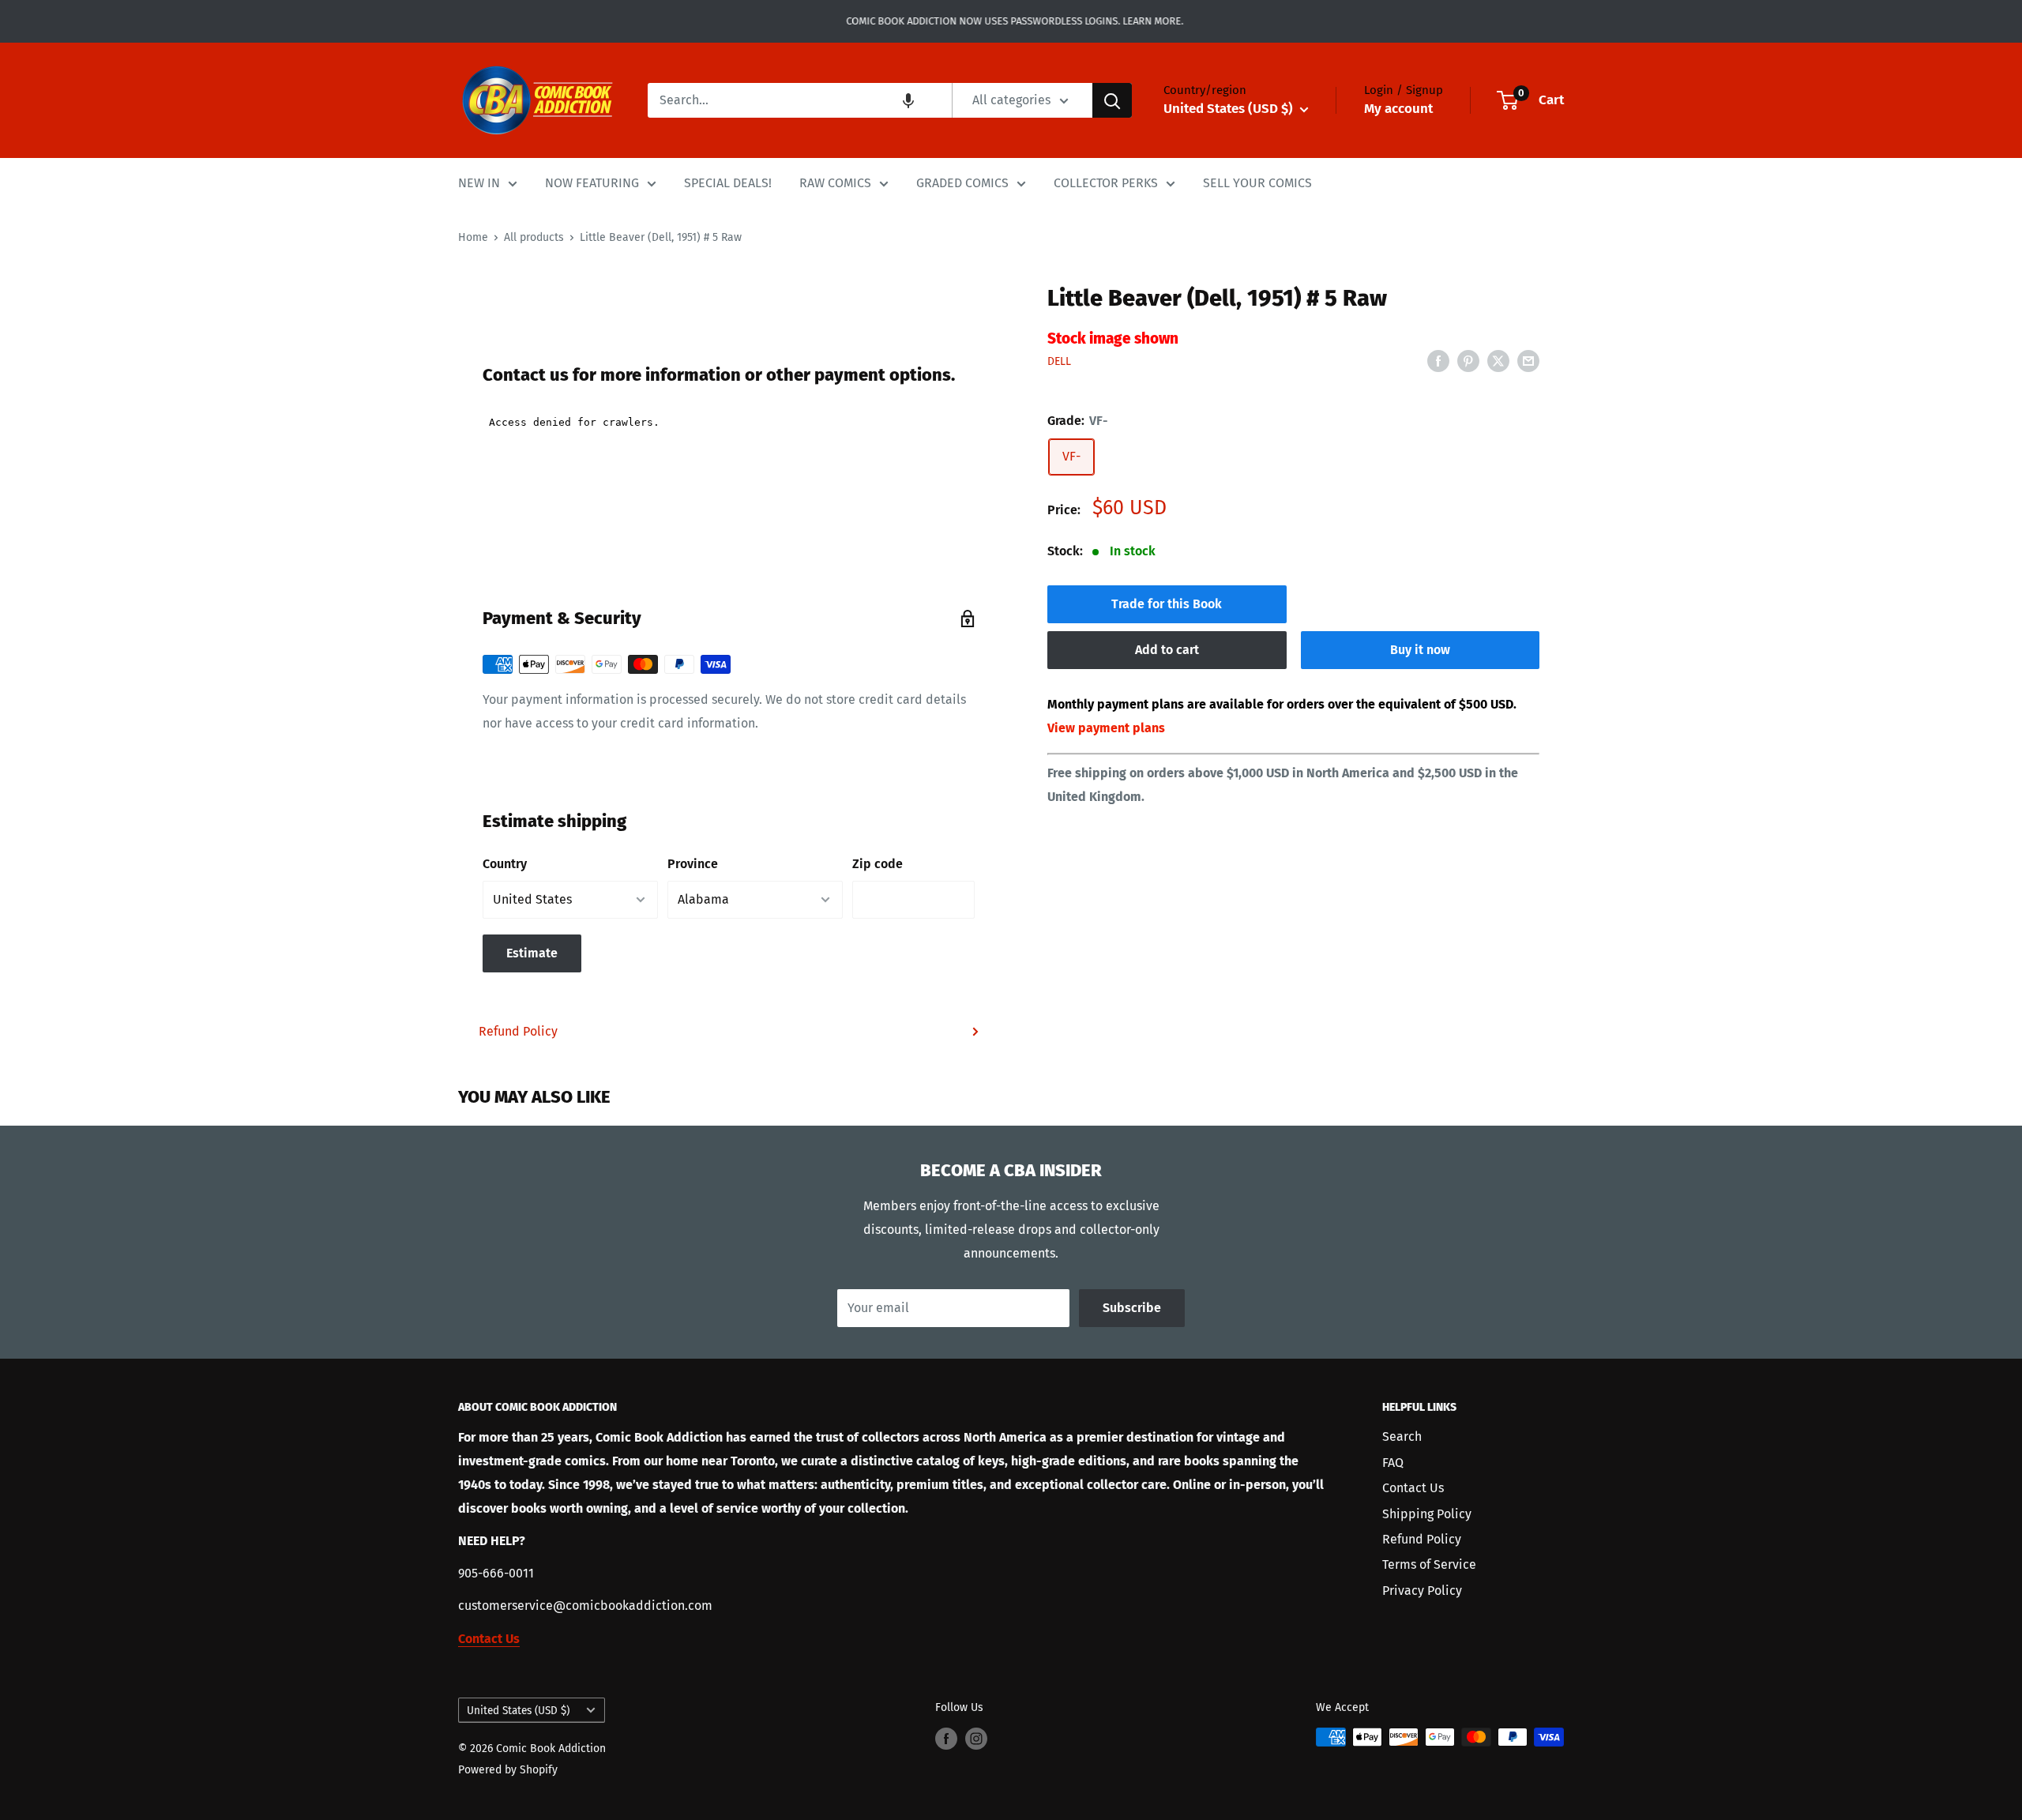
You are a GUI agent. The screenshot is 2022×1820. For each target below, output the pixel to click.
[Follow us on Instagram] (976, 1739)
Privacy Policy (1422, 1591)
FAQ (1393, 1463)
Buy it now (1420, 650)
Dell (1059, 361)
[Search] (1112, 100)
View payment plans (1106, 728)
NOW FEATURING (592, 183)
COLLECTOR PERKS (1106, 183)
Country (505, 864)
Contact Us (1413, 1488)
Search (1402, 1436)
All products (534, 237)
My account (1398, 109)
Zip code (878, 864)
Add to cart (1167, 650)
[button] (908, 100)
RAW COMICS (835, 183)
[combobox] (800, 100)
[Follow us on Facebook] (946, 1739)
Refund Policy (518, 1031)
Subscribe (1132, 1308)
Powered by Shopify (508, 1770)
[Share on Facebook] (1438, 360)
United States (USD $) (518, 1711)
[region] (729, 273)
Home (473, 237)
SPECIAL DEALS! (728, 183)
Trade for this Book (1167, 604)
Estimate (532, 953)
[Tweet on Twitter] (1498, 360)
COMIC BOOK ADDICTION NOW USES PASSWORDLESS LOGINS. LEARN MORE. (1011, 21)
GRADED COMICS (962, 183)
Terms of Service (1429, 1564)
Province (693, 864)
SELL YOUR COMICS (1257, 183)
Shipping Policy (1427, 1514)
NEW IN (479, 183)
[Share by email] (1528, 360)
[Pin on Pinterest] (1468, 360)
